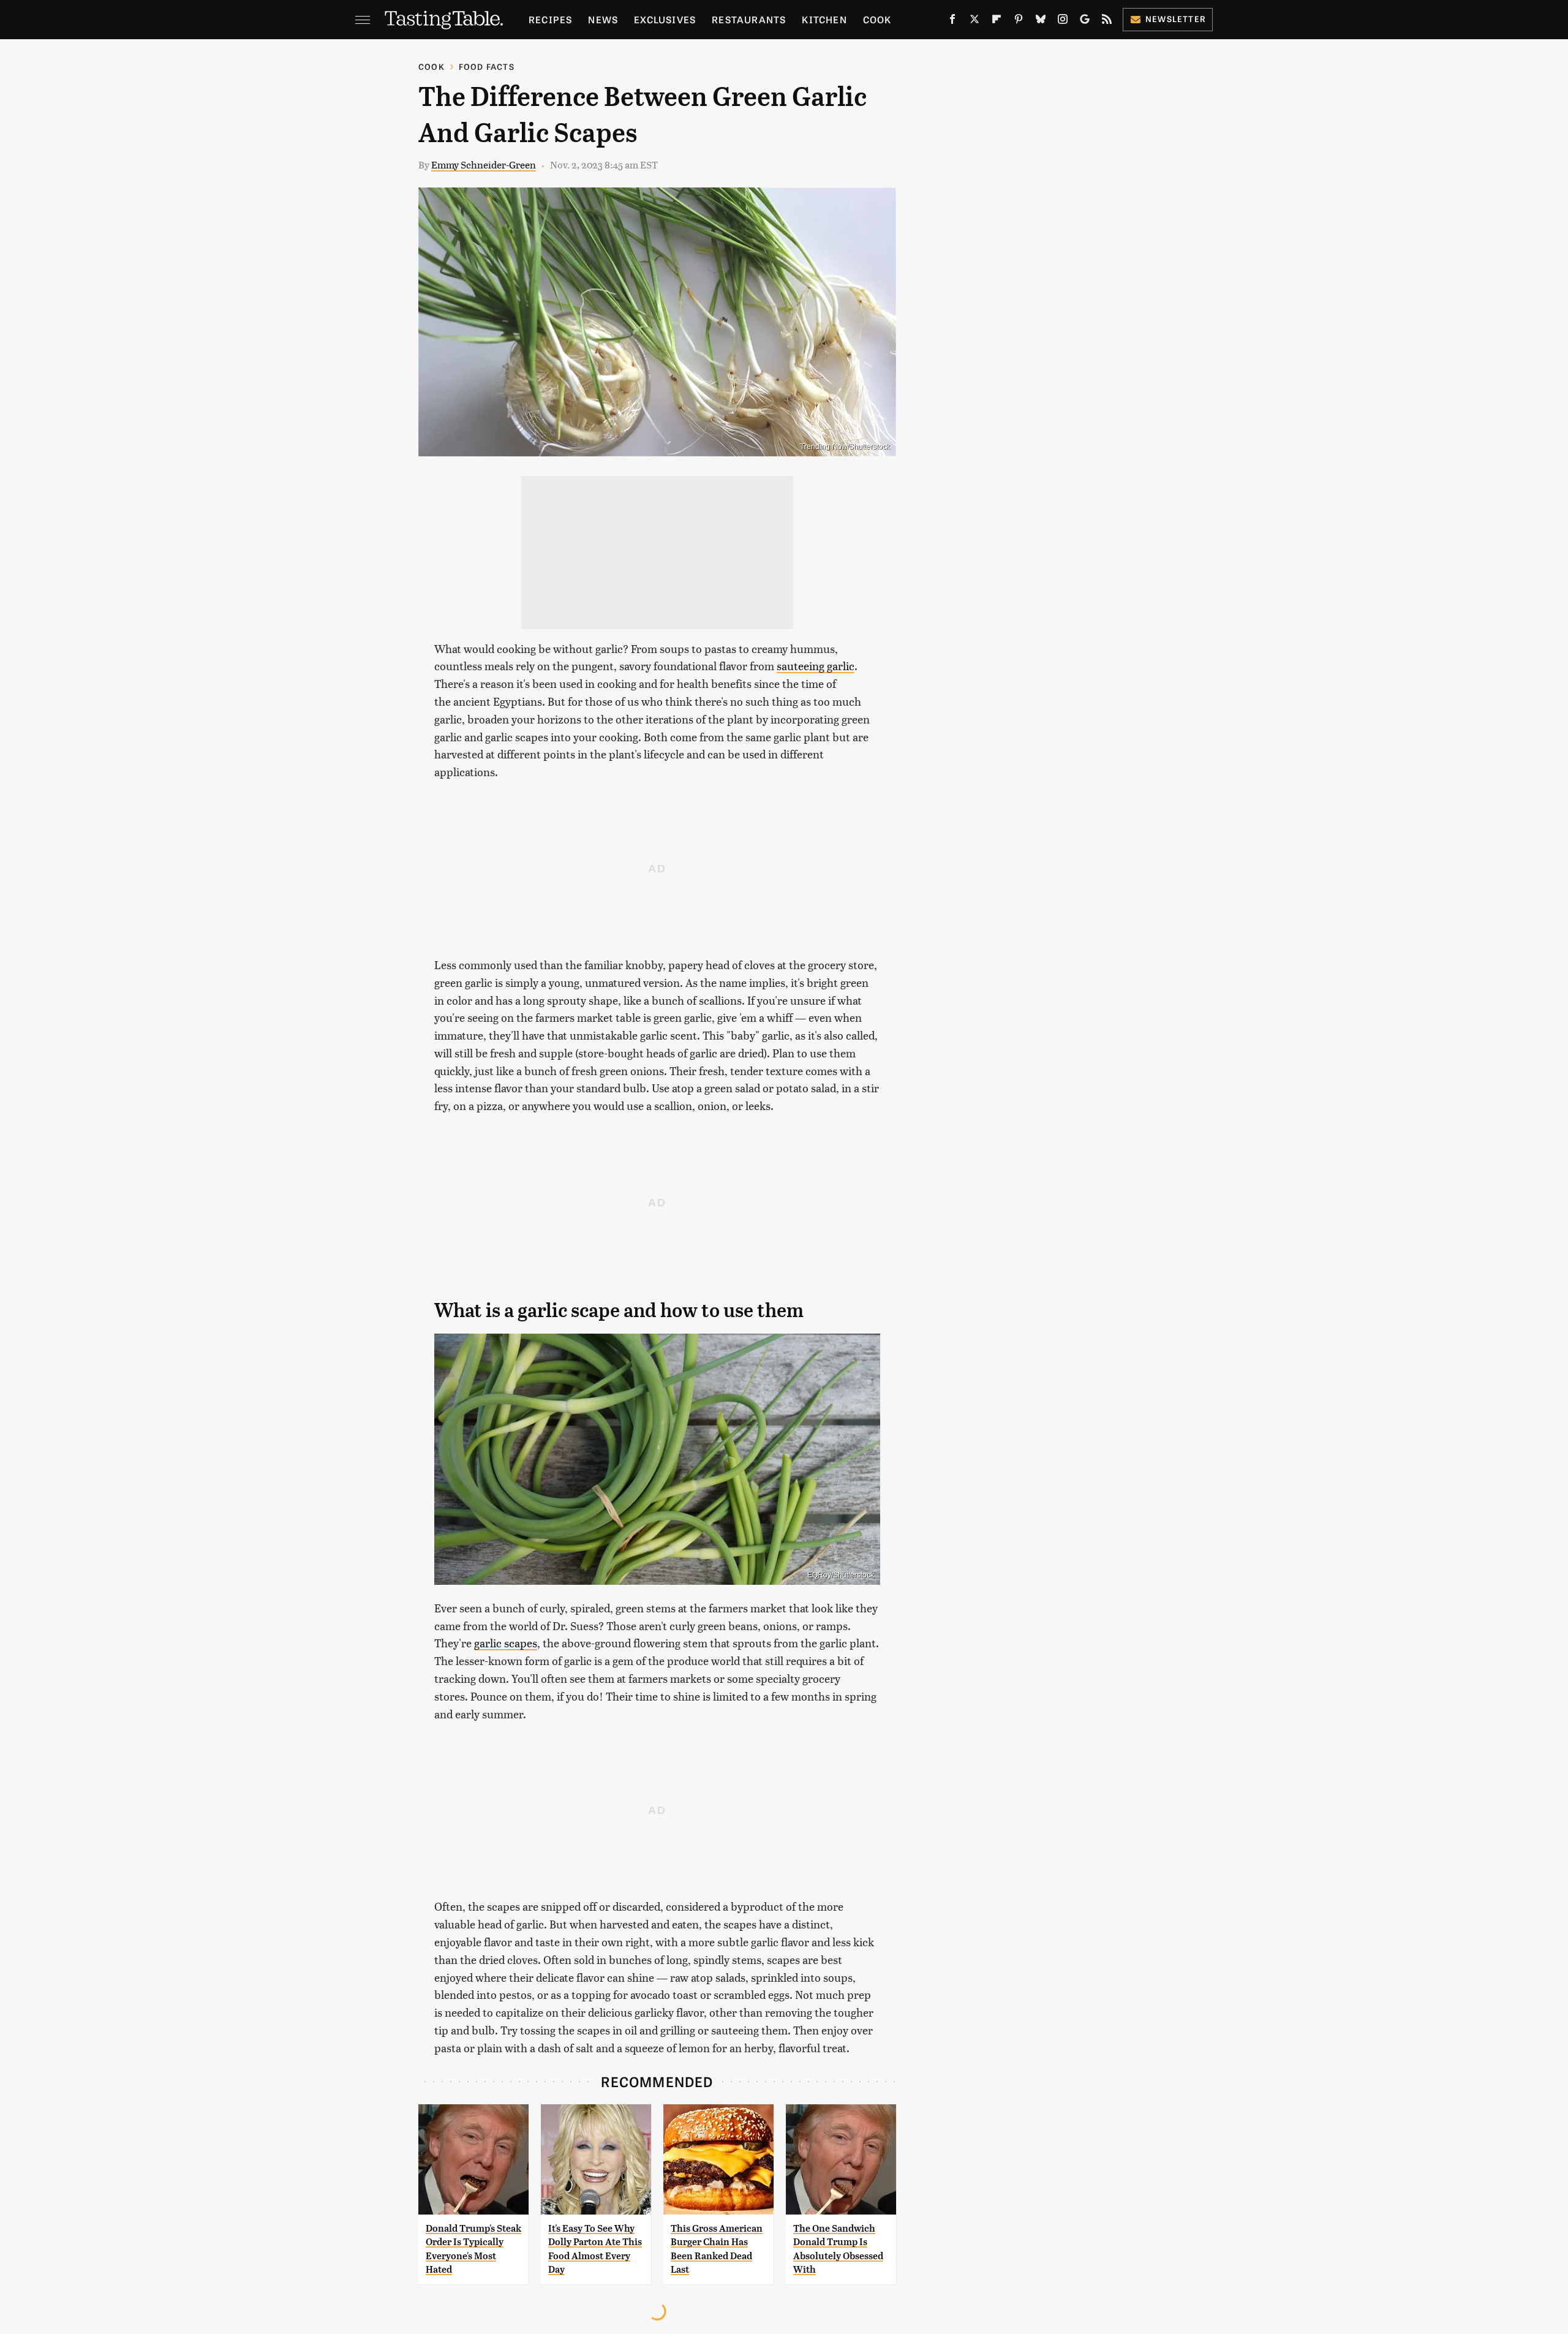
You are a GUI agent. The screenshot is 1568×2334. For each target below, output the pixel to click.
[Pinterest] (1019, 21)
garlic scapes (506, 1643)
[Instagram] (1063, 21)
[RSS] (1107, 21)
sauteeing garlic (816, 666)
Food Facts (487, 66)
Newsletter (1176, 19)
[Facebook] (952, 21)
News (603, 19)
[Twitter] (974, 21)
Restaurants (749, 19)
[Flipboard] (997, 21)
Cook (877, 19)
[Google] (1085, 21)
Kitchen (824, 19)
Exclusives (665, 19)
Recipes (550, 19)
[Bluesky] (1041, 21)
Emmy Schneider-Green (484, 164)
